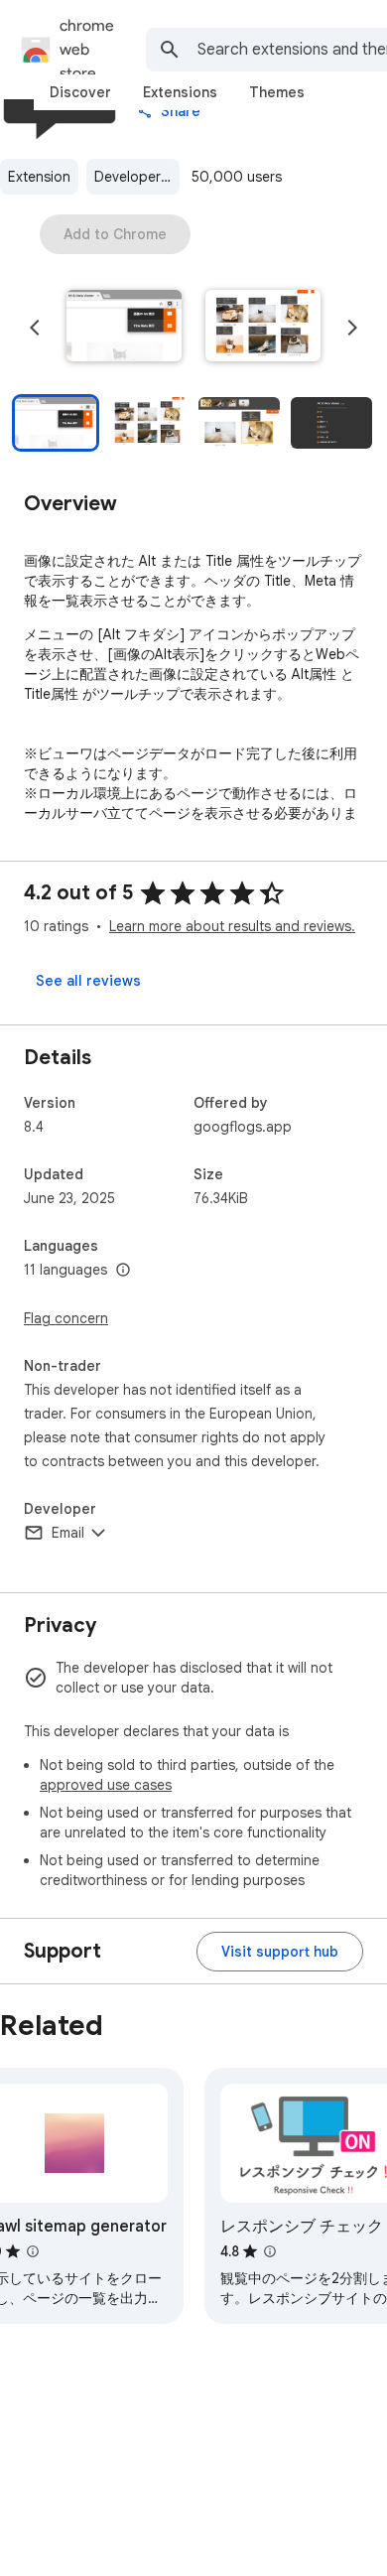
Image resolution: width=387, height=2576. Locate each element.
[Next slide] (352, 328)
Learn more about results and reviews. (232, 926)
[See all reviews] (88, 981)
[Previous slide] (35, 328)
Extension (39, 177)
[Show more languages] (123, 1271)
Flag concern (66, 1318)
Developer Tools (137, 177)
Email (68, 1533)
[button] (124, 328)
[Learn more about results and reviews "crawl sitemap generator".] (33, 2251)
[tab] (80, 92)
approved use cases (106, 1785)
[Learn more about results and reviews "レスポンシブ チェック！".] (270, 2251)
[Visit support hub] (280, 1952)
